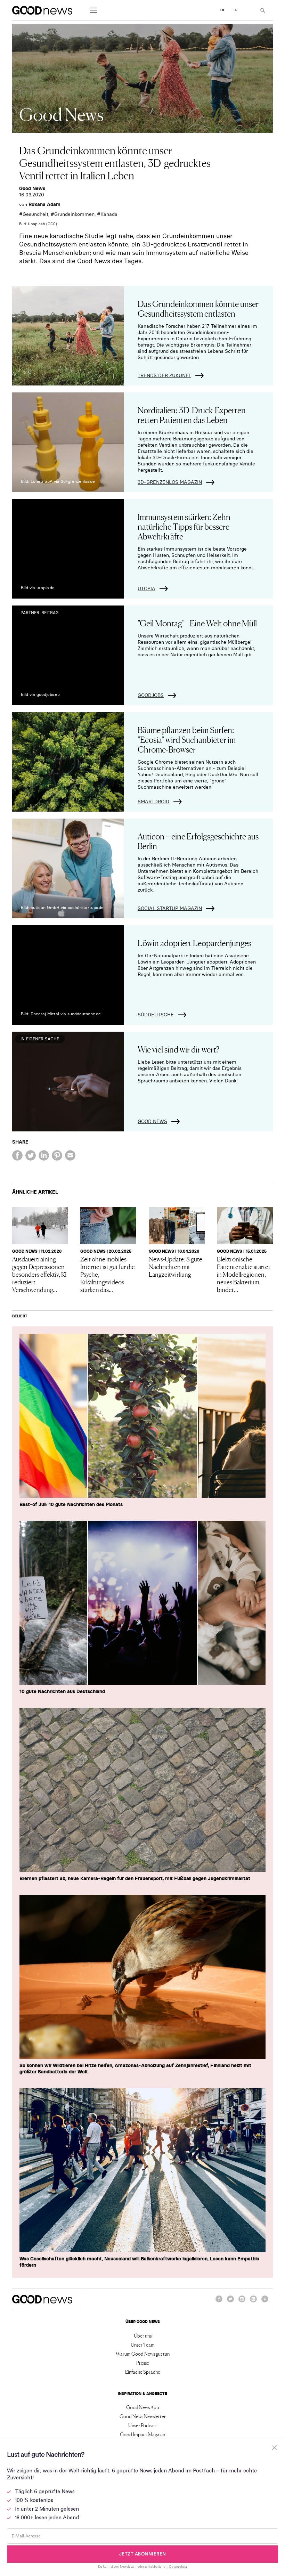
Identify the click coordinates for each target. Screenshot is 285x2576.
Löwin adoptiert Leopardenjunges (194, 942)
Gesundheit (35, 214)
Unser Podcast (143, 2425)
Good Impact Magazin (142, 2434)
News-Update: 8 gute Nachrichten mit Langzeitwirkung (176, 1266)
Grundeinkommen (74, 214)
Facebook (219, 2302)
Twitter (230, 2302)
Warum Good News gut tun (143, 2354)
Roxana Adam (44, 204)
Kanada (109, 214)
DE (223, 10)
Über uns (143, 2335)
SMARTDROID (153, 802)
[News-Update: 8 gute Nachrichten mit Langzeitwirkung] (177, 1225)
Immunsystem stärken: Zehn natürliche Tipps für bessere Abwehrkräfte (184, 526)
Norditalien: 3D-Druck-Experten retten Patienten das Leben (192, 415)
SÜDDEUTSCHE (156, 1015)
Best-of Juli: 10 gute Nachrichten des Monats (71, 1504)
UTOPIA (146, 588)
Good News (32, 188)
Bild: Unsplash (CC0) (38, 224)
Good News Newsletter (143, 2416)
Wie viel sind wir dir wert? (178, 1049)
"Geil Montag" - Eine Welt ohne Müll (197, 623)
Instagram (242, 2302)
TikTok (265, 2302)
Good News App (143, 2407)
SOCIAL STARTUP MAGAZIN (170, 908)
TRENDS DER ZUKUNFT (164, 375)
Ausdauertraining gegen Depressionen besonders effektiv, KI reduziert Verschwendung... (39, 1274)
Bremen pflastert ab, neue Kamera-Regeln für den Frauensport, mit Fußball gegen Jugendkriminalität (135, 1878)
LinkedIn (253, 2302)
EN (235, 10)
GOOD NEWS (152, 1121)
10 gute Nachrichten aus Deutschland (62, 1691)
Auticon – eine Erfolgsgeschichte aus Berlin (198, 841)
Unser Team (143, 2345)
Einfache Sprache (143, 2372)
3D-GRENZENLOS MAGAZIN (170, 482)
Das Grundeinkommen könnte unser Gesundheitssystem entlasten (198, 308)
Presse (143, 2363)
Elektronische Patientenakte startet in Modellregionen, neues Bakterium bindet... (244, 1274)
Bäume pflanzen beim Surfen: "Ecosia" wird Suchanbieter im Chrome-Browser (187, 739)
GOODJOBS (151, 695)
